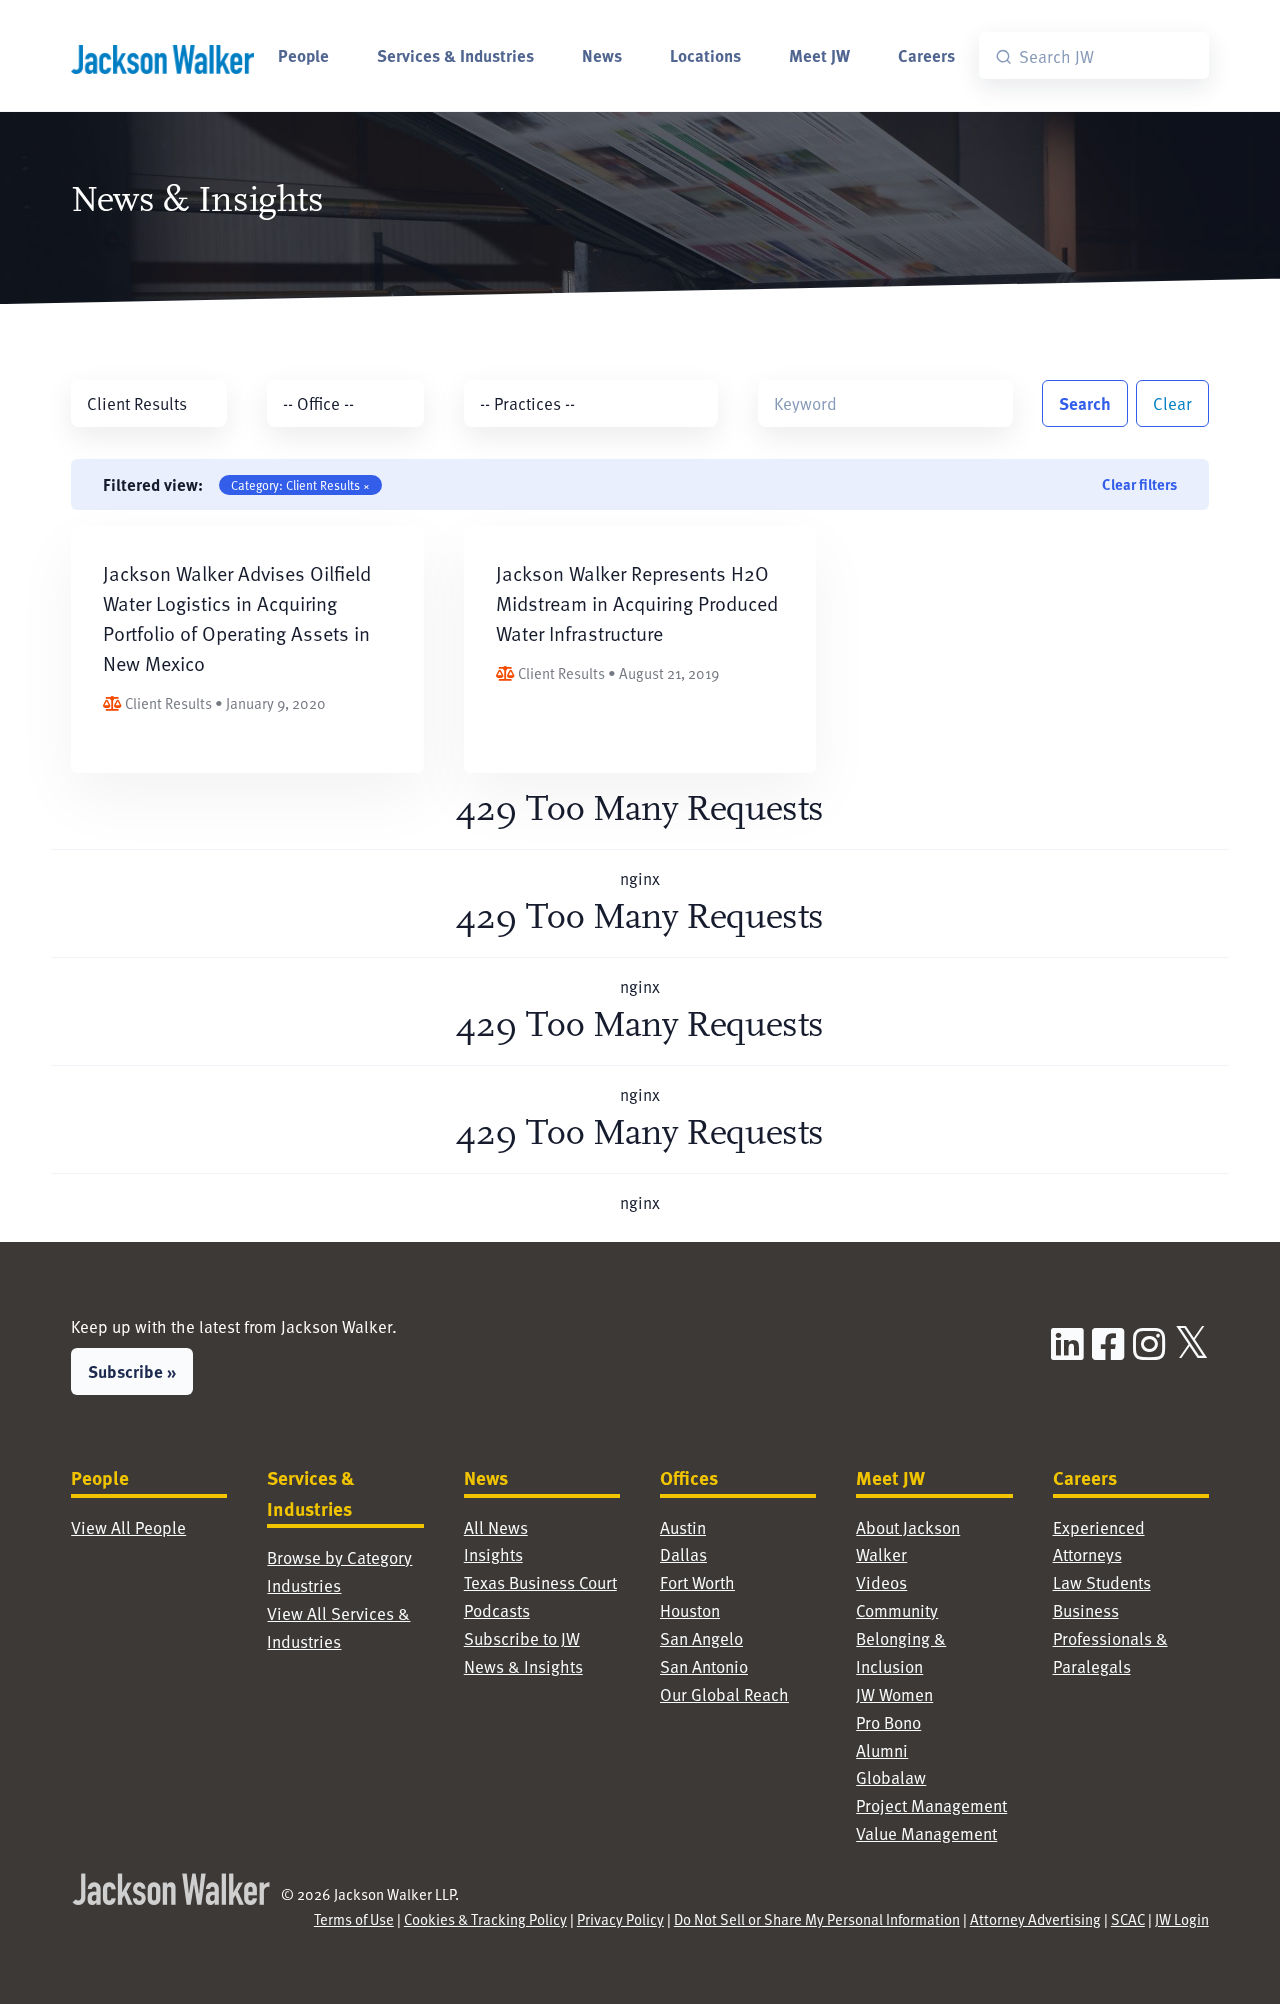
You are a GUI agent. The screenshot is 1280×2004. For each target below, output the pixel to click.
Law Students (1102, 1582)
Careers (926, 55)
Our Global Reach (724, 1694)
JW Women (894, 1694)
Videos (881, 1582)
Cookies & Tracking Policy (485, 1919)
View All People (128, 1527)
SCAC (1128, 1919)
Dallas (683, 1554)
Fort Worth (697, 1582)
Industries (304, 1585)
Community (897, 1610)
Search (1085, 403)
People (303, 55)
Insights (493, 1554)
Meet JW (819, 55)
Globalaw (891, 1777)
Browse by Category (339, 1557)
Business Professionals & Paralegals (1110, 1638)
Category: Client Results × (300, 485)
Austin (683, 1527)
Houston (690, 1610)
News (602, 55)
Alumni (882, 1750)
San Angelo (701, 1638)
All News (496, 1527)
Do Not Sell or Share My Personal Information (817, 1919)
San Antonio (704, 1666)
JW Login (1182, 1919)
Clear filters (1139, 484)
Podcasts (497, 1610)
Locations (705, 55)
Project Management (931, 1805)
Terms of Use (354, 1919)
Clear (1172, 403)
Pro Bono (888, 1722)
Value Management (926, 1833)
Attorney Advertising (1035, 1919)
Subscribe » (132, 1371)
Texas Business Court (540, 1582)
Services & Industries (455, 55)
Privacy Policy (620, 1919)
